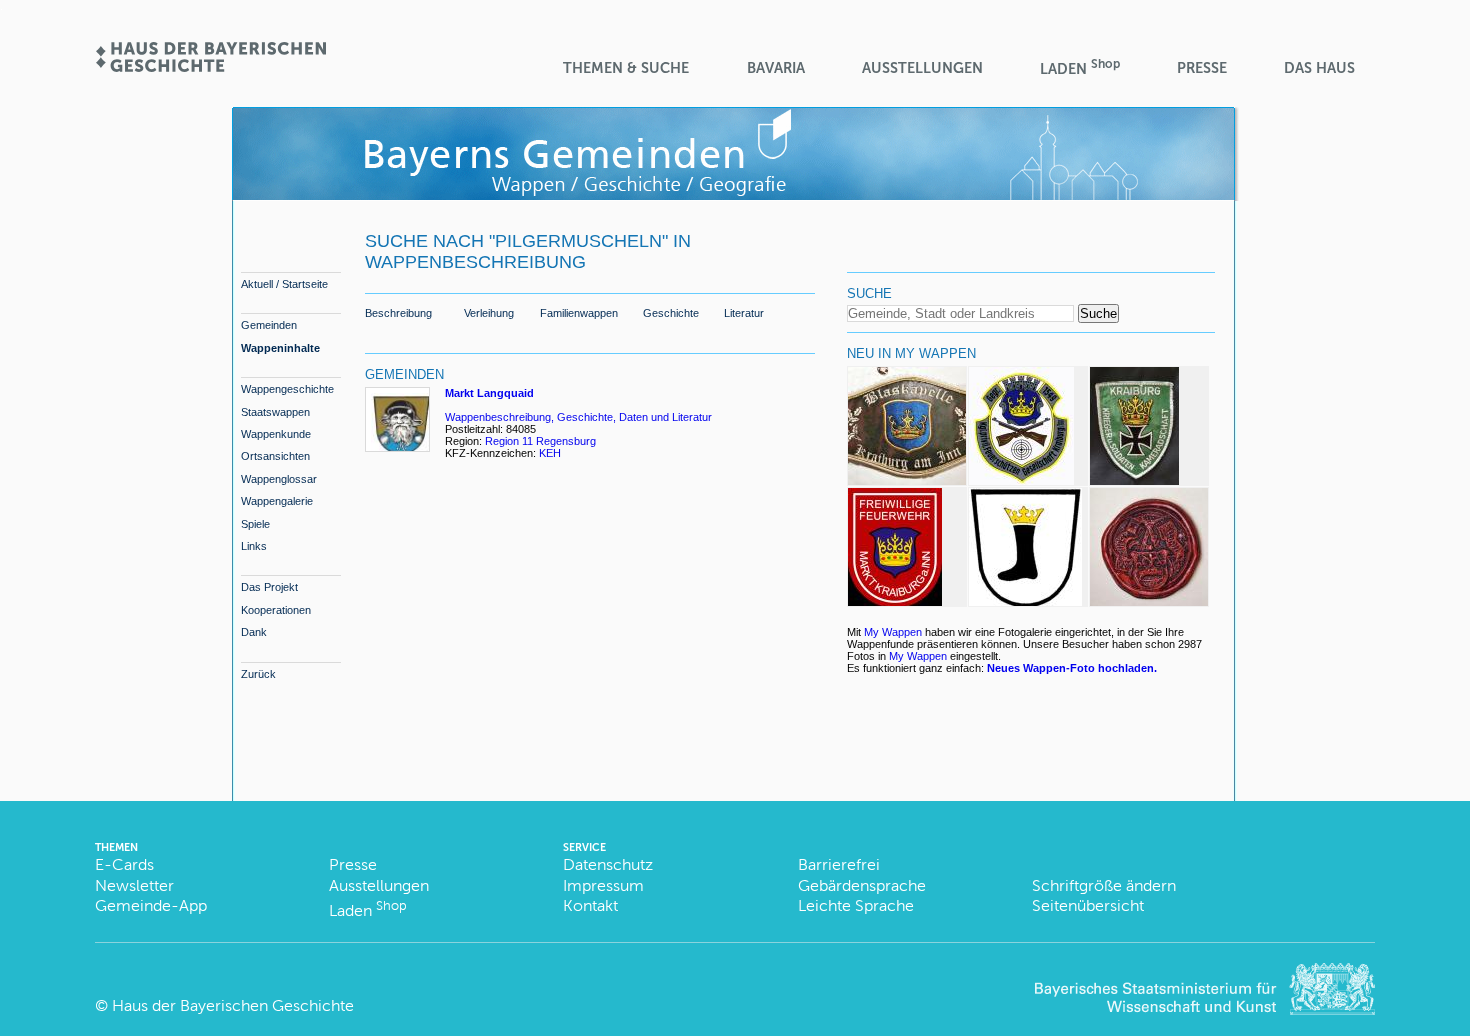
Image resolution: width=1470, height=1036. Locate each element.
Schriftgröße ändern (1104, 885)
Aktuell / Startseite (284, 284)
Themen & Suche (626, 68)
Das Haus (1319, 68)
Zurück (258, 674)
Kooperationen (276, 610)
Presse (1202, 68)
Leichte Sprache (856, 905)
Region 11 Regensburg (540, 441)
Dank (254, 632)
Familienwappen (579, 313)
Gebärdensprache (862, 885)
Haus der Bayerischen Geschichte (233, 1005)
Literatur (744, 313)
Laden (1080, 67)
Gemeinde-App (151, 905)
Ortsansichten (275, 456)
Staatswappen (275, 412)
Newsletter (134, 885)
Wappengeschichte (287, 389)
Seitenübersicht (1088, 905)
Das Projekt (269, 587)
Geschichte (671, 313)
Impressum (603, 885)
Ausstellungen (922, 68)
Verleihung (489, 313)
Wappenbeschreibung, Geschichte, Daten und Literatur (578, 417)
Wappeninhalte (280, 348)
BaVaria (776, 68)
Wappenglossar (279, 479)
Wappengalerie (277, 501)
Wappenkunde (276, 434)
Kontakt (590, 905)
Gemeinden (269, 325)
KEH (550, 453)
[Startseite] (210, 65)
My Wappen (893, 632)
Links (254, 546)
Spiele (255, 524)
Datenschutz (608, 864)
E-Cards (124, 864)
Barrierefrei (839, 864)
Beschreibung (398, 313)
